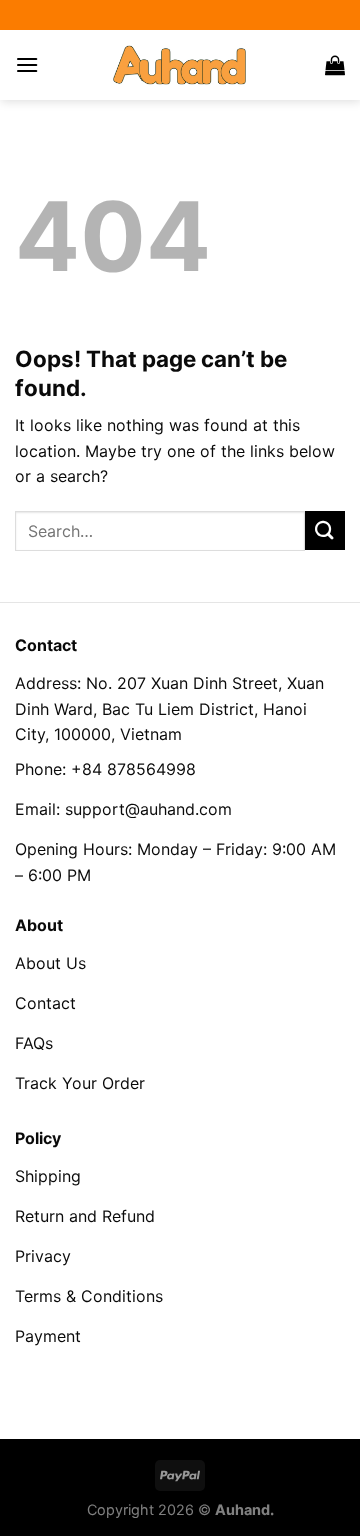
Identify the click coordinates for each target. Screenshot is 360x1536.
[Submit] (325, 530)
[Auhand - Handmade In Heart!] (180, 65)
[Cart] (335, 65)
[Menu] (27, 64)
